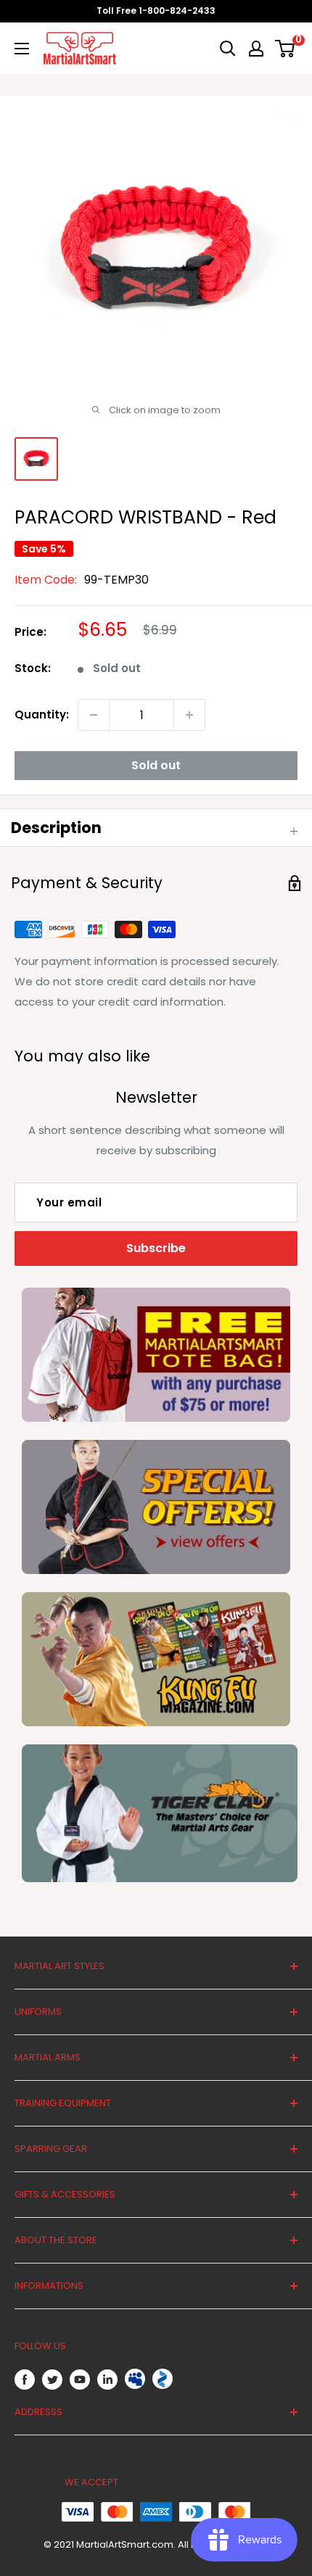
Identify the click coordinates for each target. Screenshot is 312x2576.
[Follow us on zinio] (163, 2379)
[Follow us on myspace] (135, 2379)
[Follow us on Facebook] (25, 2379)
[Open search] (228, 49)
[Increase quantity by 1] (189, 715)
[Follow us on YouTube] (80, 2379)
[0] (286, 49)
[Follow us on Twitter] (52, 2379)
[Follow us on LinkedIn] (107, 2379)
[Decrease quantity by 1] (94, 715)
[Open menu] (22, 49)
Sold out (156, 765)
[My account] (256, 49)
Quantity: (42, 715)
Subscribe (156, 1248)
